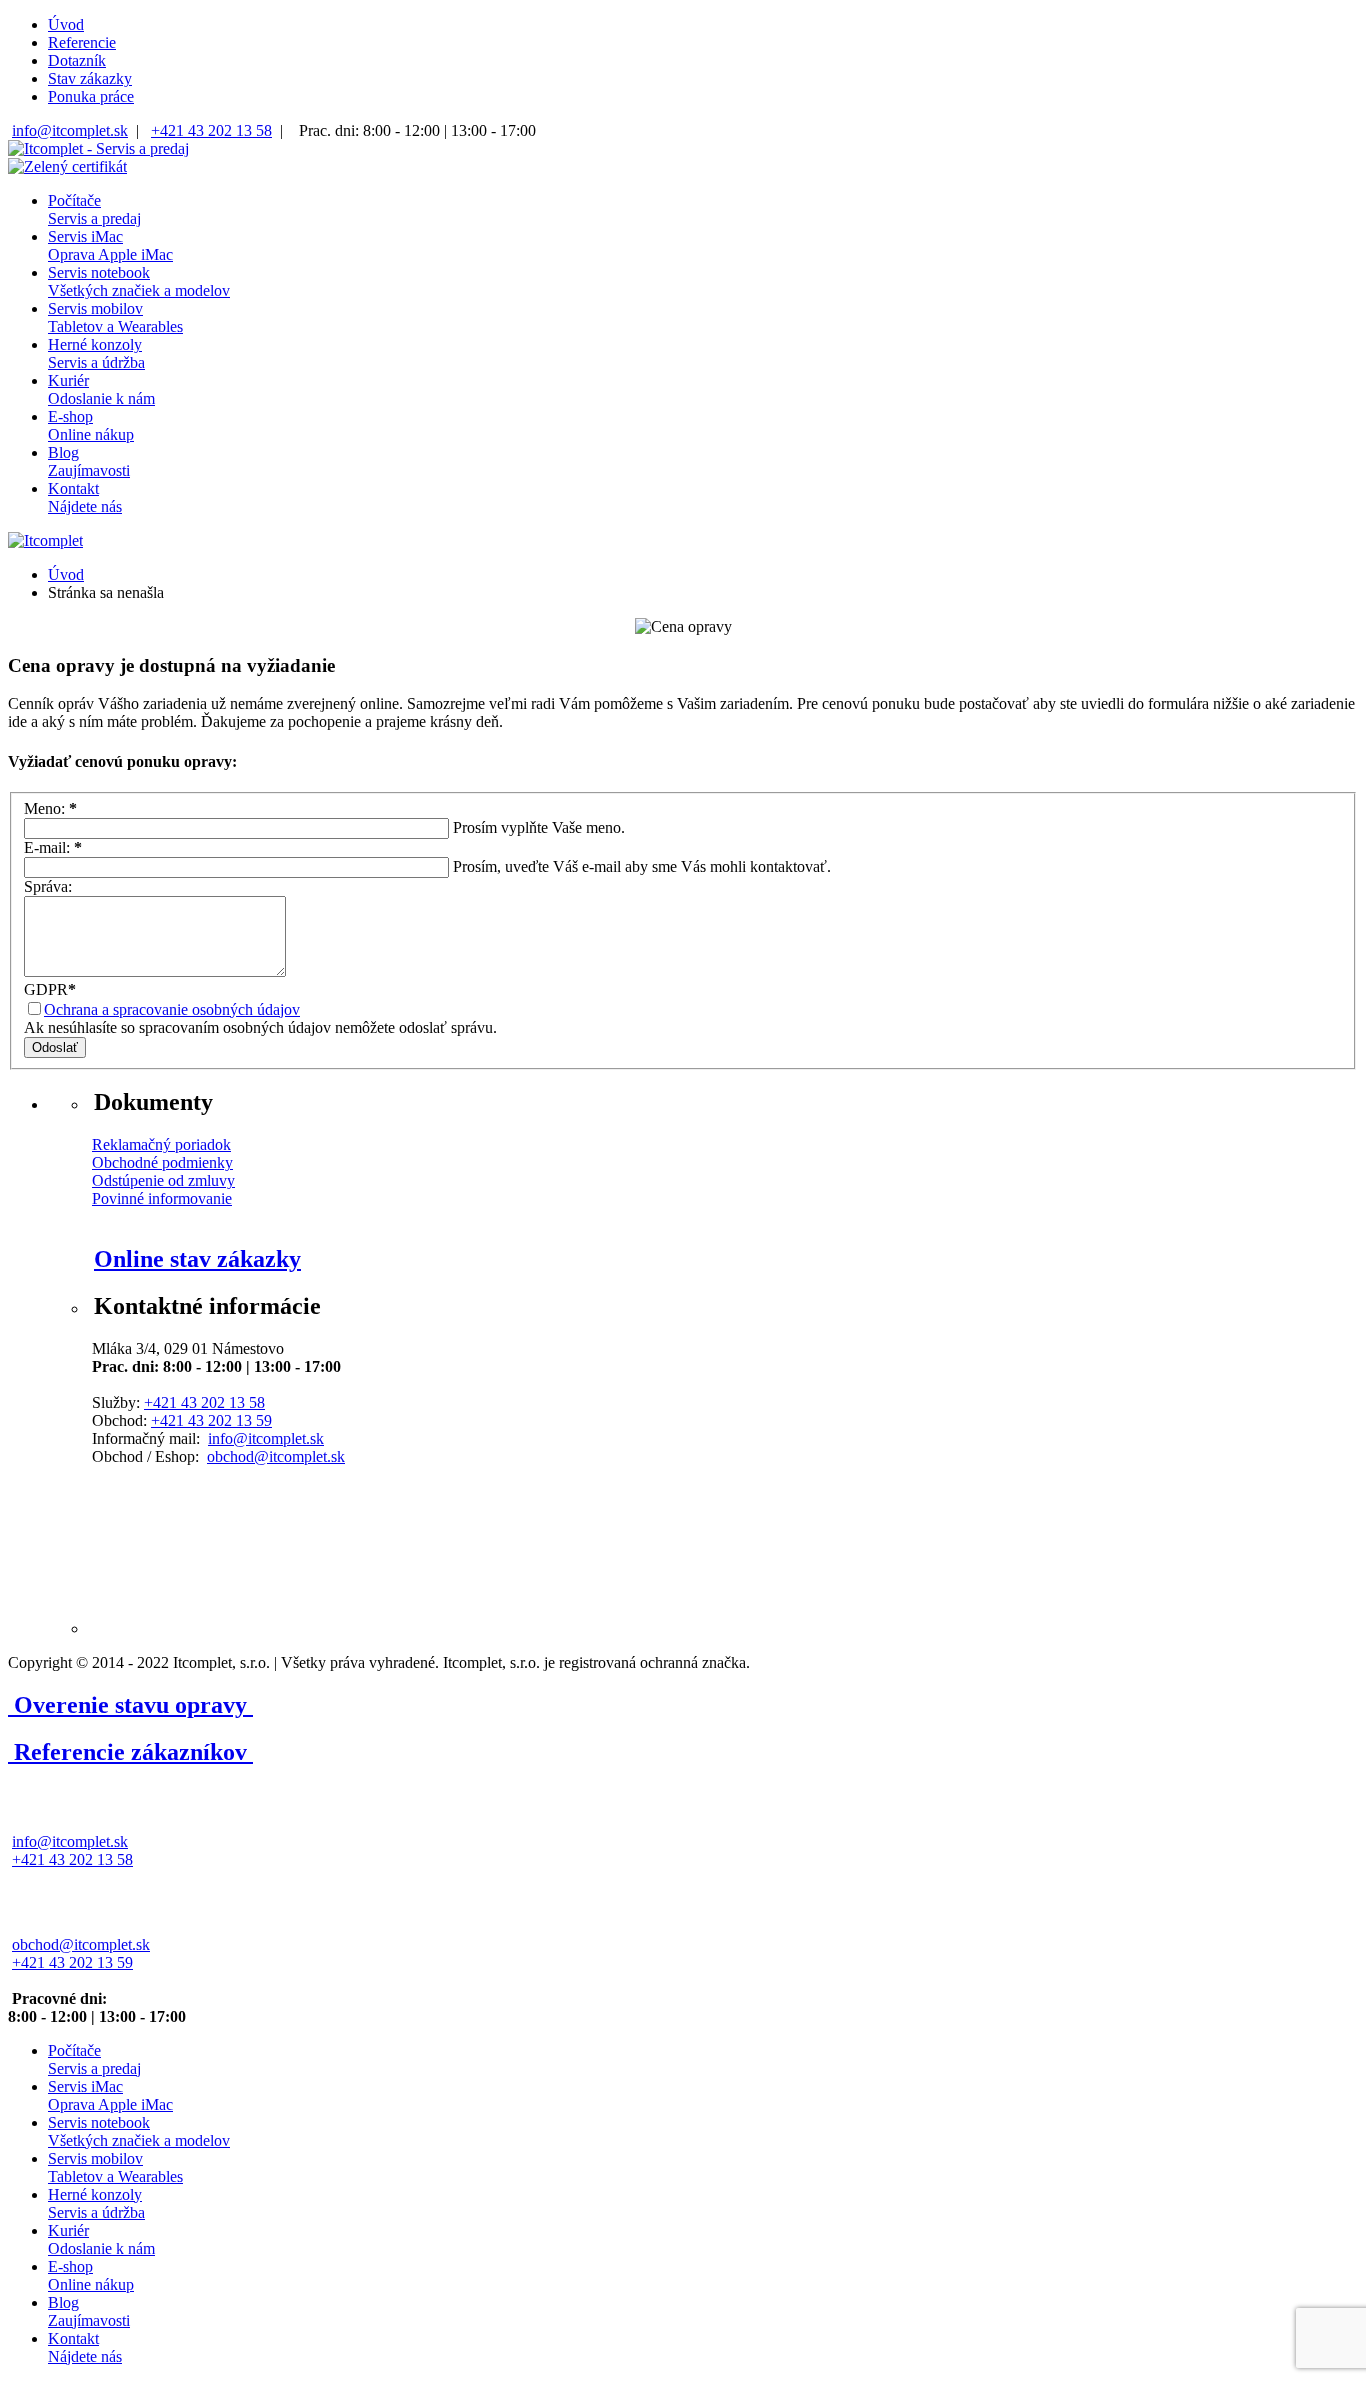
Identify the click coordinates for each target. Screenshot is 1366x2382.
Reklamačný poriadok (161, 1144)
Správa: (48, 886)
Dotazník (77, 60)
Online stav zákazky (197, 1259)
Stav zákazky (90, 78)
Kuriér (101, 389)
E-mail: (53, 847)
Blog (89, 461)
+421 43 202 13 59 (211, 1420)
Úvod (66, 24)
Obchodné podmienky (162, 1162)
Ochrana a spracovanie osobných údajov (172, 1009)
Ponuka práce (91, 96)
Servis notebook (139, 281)
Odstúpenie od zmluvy (163, 1180)
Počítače (94, 209)
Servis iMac (110, 245)
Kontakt (85, 497)
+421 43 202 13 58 (211, 130)
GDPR (50, 989)
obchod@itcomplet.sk (276, 1456)
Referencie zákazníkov (130, 1752)
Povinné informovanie (162, 1198)
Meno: (50, 808)
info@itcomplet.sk (70, 130)
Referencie (82, 42)
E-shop (91, 425)
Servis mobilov (115, 317)
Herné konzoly (96, 353)
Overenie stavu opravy (130, 1705)
